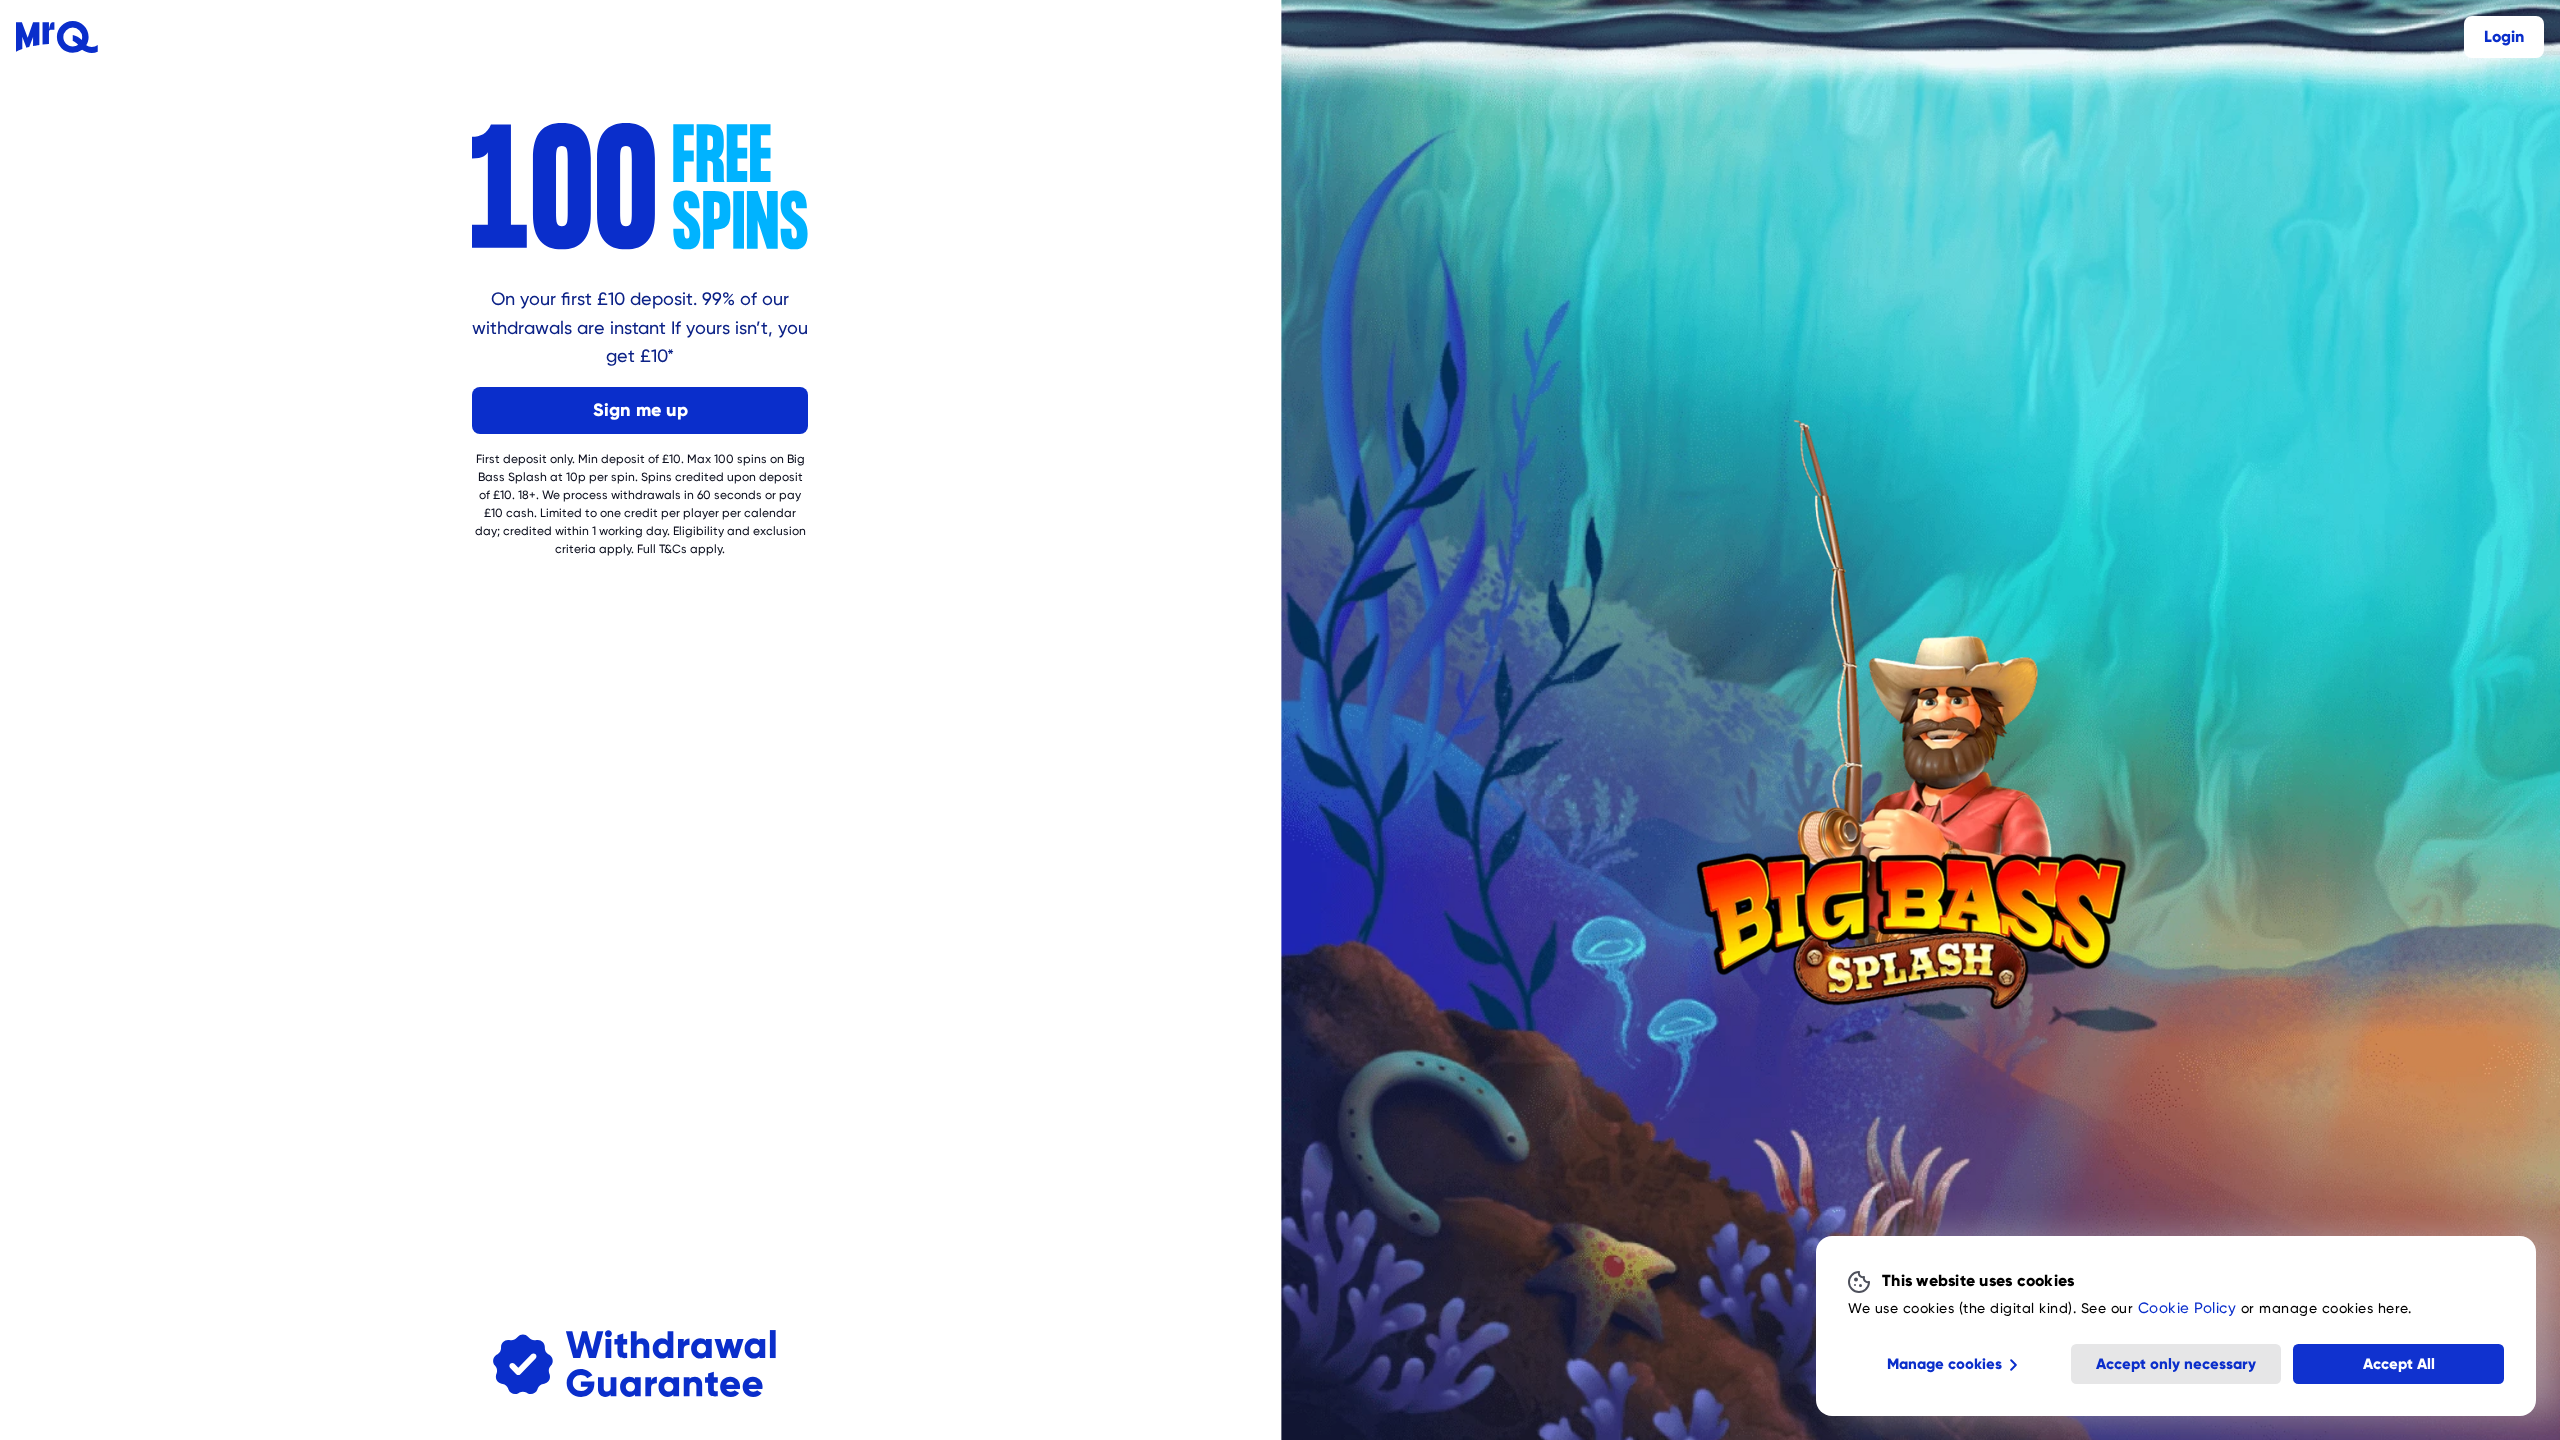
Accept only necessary (2176, 1364)
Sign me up (640, 409)
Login (2504, 36)
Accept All (2399, 1364)
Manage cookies (1944, 1364)
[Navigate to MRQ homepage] (57, 37)
